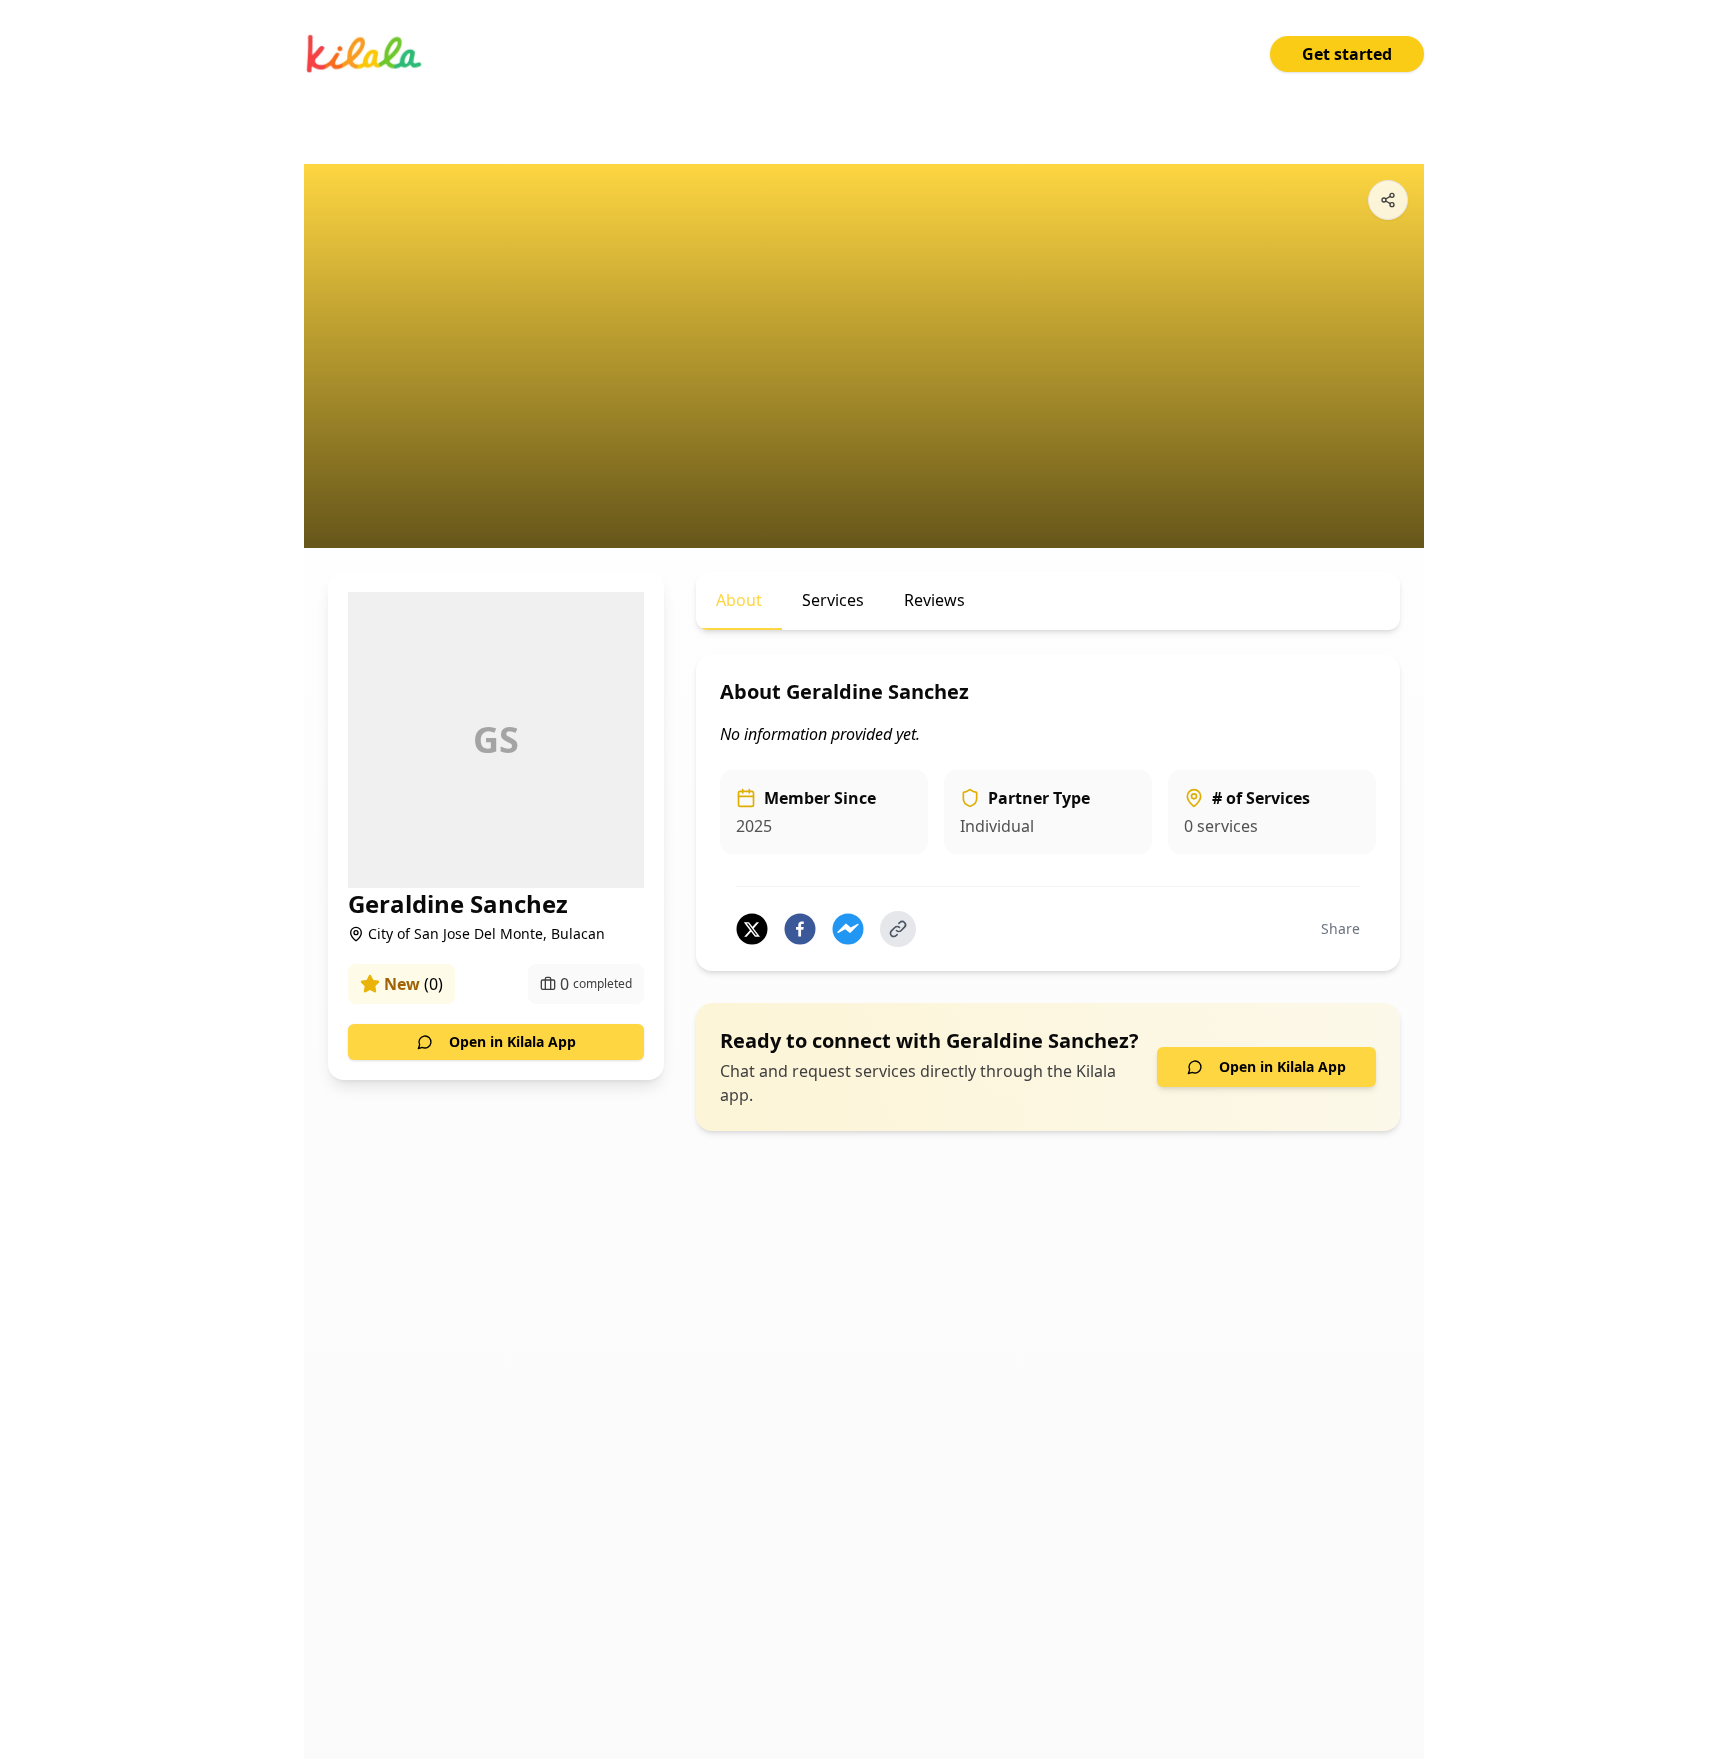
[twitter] (752, 929)
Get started (1347, 54)
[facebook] (800, 929)
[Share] (1388, 200)
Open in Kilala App (512, 1041)
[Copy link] (898, 929)
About (739, 600)
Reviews (934, 600)
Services (833, 600)
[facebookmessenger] (848, 929)
